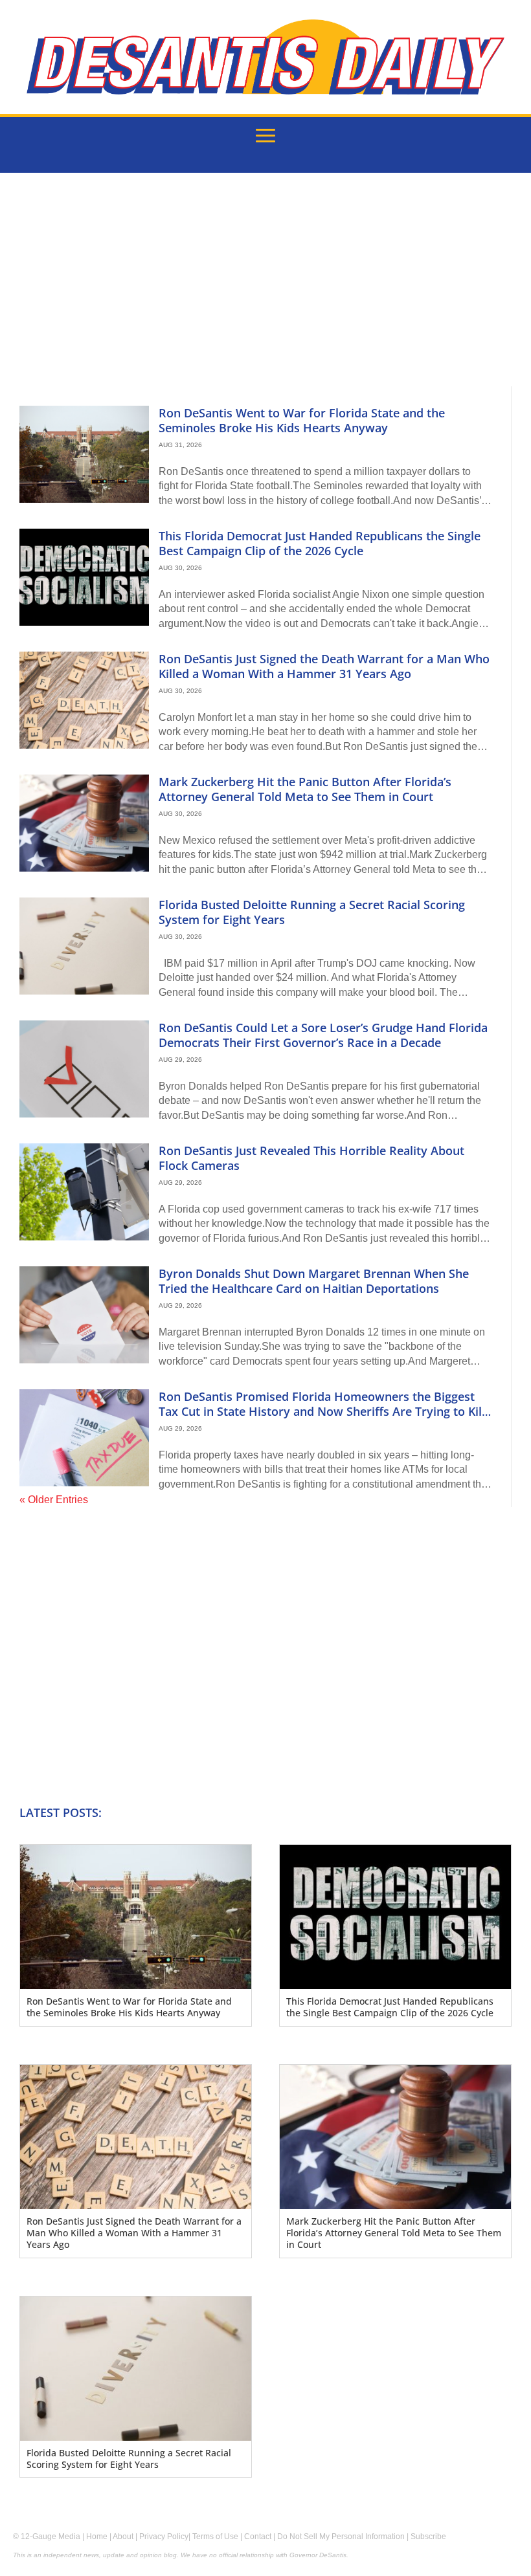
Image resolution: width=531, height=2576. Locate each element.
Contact (258, 2537)
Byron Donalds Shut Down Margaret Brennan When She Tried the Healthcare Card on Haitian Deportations (314, 1281)
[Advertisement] (265, 289)
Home (97, 2537)
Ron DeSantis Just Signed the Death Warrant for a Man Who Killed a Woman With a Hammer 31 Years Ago (324, 666)
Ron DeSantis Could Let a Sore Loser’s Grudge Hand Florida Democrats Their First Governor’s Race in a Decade (323, 1035)
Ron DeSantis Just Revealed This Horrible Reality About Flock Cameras (311, 1158)
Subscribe (428, 2537)
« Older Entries (54, 1500)
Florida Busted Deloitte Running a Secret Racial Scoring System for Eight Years (312, 912)
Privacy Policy (164, 2537)
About (123, 2537)
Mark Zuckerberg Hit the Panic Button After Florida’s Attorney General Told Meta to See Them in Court (305, 789)
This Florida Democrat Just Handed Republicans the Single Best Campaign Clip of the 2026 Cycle (320, 543)
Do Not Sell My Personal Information (341, 2537)
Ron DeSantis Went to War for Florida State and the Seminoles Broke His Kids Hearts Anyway (302, 420)
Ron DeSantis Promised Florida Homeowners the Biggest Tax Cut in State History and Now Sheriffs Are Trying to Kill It (322, 1412)
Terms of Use (215, 2537)
